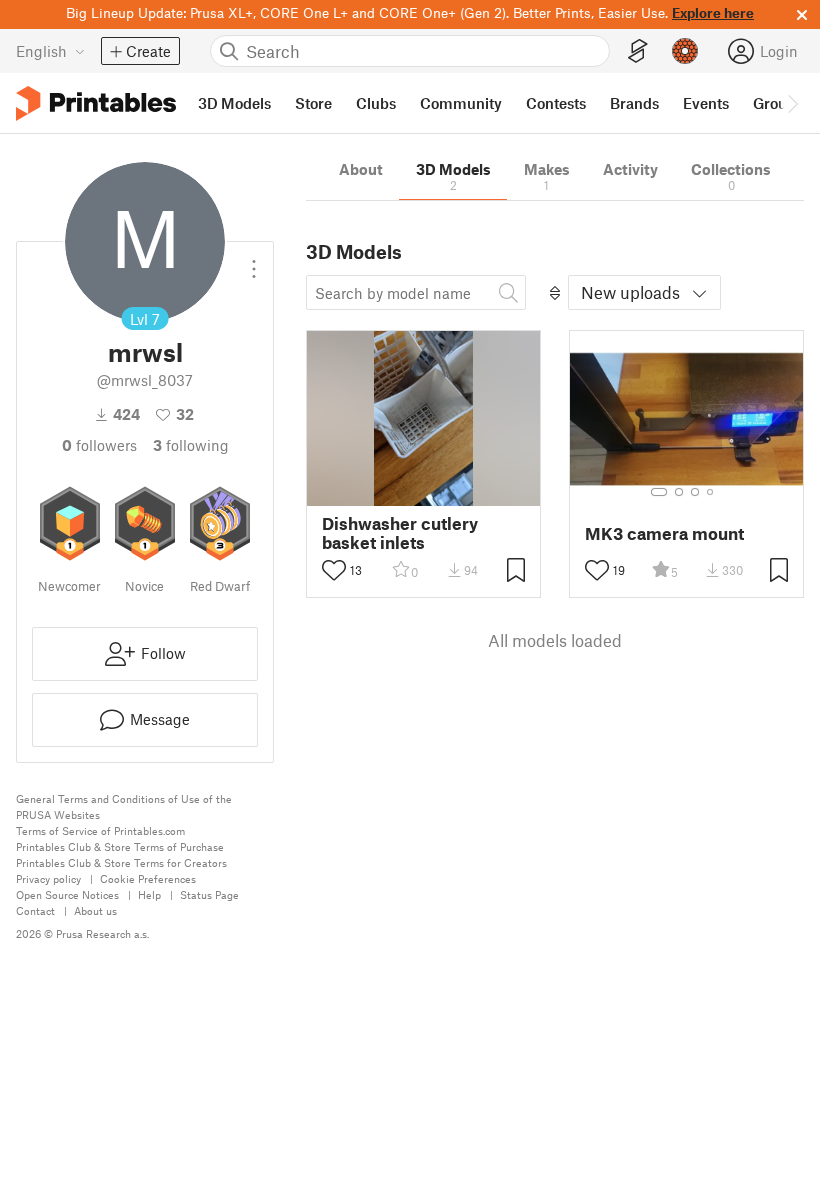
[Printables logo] (96, 103)
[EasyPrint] (638, 51)
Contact (35, 910)
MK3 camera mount (664, 533)
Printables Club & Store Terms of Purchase (120, 846)
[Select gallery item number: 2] (679, 492)
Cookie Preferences (148, 878)
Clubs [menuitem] (376, 103)
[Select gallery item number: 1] (659, 492)
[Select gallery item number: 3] (695, 492)
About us (95, 910)
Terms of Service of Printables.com (100, 830)
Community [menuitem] (461, 103)
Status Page (209, 894)
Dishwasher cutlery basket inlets (400, 533)
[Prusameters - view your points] (685, 51)
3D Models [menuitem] (234, 103)
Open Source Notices (67, 894)
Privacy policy (48, 878)
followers (99, 445)
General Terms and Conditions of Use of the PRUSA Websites (124, 806)
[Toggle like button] (334, 570)
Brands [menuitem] (634, 103)
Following (191, 445)
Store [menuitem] (313, 103)
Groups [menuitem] (778, 103)
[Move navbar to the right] (792, 103)
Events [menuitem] (706, 103)
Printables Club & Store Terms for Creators (121, 862)
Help (149, 894)
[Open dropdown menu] (254, 261)
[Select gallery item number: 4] (711, 492)
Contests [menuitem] (556, 103)
